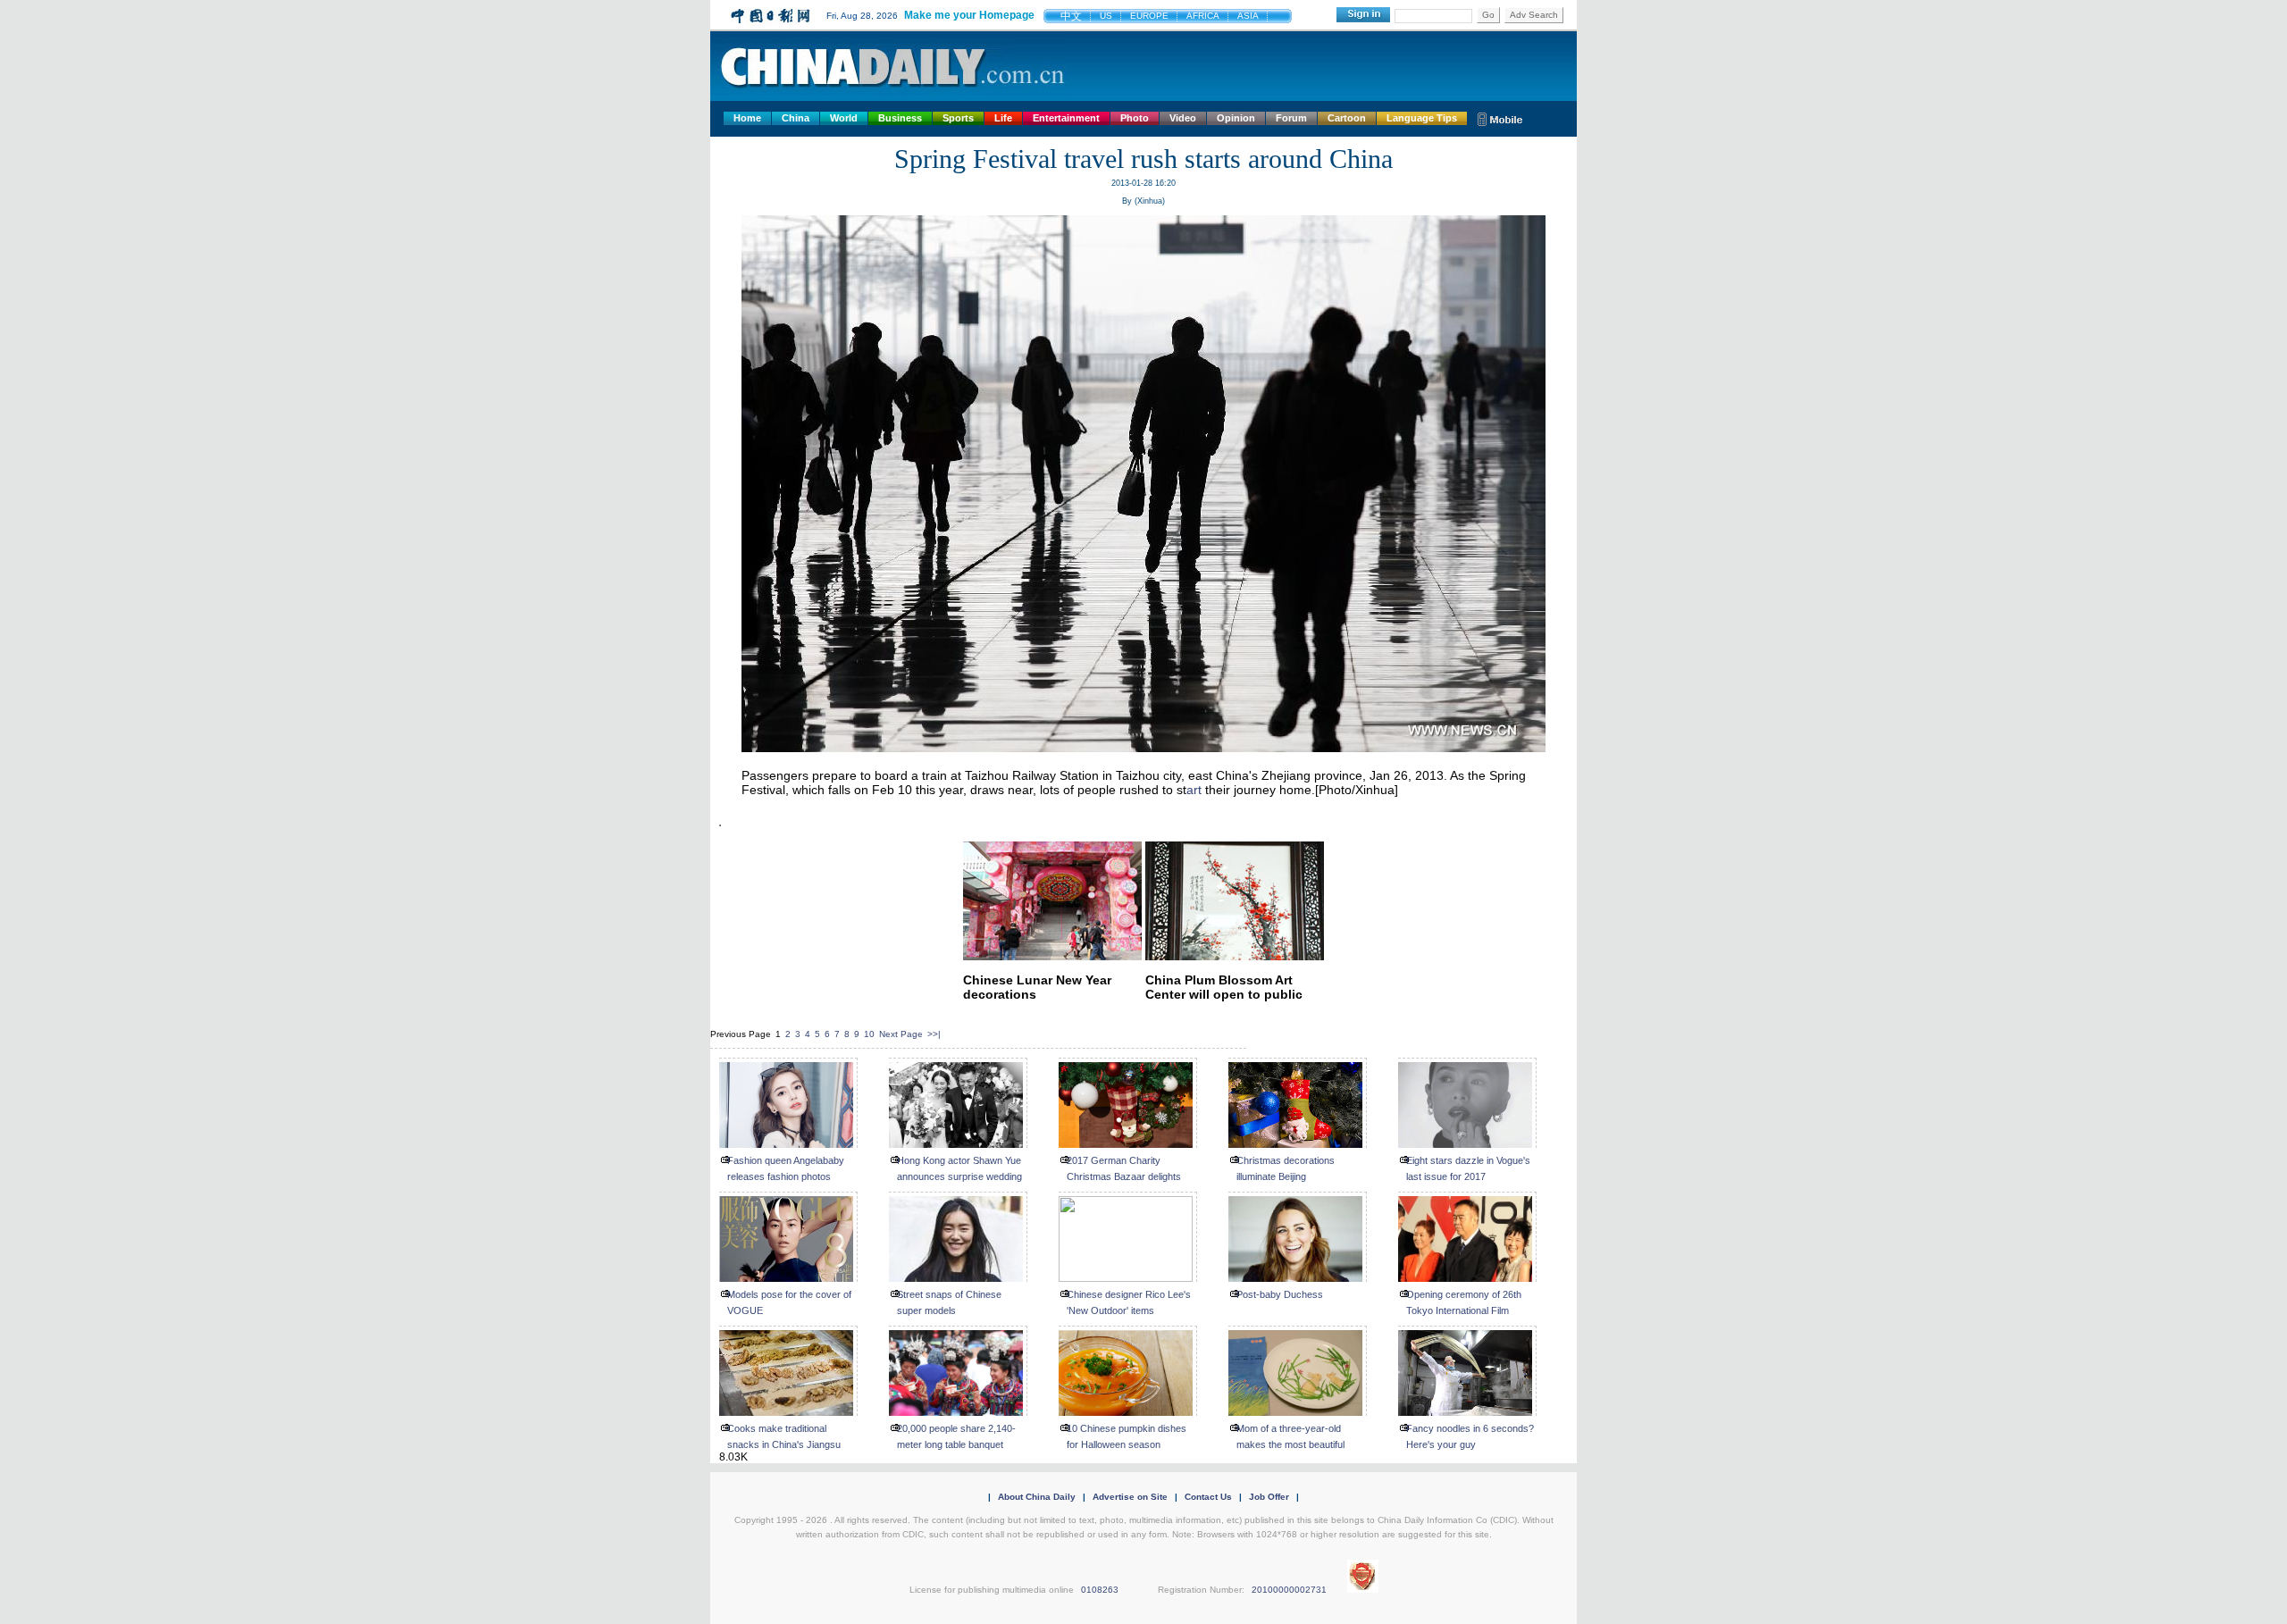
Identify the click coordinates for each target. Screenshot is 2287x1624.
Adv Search (1534, 15)
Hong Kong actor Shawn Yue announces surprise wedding (959, 1168)
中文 (1071, 16)
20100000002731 (1289, 1590)
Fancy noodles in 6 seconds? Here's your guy (1470, 1436)
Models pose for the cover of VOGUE (789, 1302)
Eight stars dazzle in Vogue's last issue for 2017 (1468, 1168)
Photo (1135, 118)
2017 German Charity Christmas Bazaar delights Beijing (1124, 1176)
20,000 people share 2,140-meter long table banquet (956, 1436)
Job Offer (1269, 1497)
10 (869, 1034)
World (844, 118)
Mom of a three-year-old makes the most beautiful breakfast (1290, 1444)
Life (1003, 118)
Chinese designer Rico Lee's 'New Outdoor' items (1129, 1302)
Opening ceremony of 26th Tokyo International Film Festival (1464, 1310)
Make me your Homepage (969, 15)
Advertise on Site (1130, 1497)
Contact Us (1208, 1497)
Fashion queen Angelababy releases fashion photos (786, 1168)
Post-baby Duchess (1280, 1294)
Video (1183, 118)
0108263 (1100, 1590)
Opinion (1236, 118)
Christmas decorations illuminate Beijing (1286, 1168)
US (1106, 16)
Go (1488, 15)
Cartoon (1347, 118)
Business (900, 118)
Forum (1291, 118)
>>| (934, 1034)
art (1194, 790)
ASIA (1248, 16)
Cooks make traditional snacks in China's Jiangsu (784, 1436)
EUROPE (1149, 16)
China (796, 118)
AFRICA (1203, 16)
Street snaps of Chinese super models (949, 1302)
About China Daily (1037, 1497)
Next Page (901, 1034)
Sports (958, 118)
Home (747, 118)
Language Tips (1422, 118)
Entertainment (1066, 118)
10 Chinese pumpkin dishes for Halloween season (1127, 1436)
